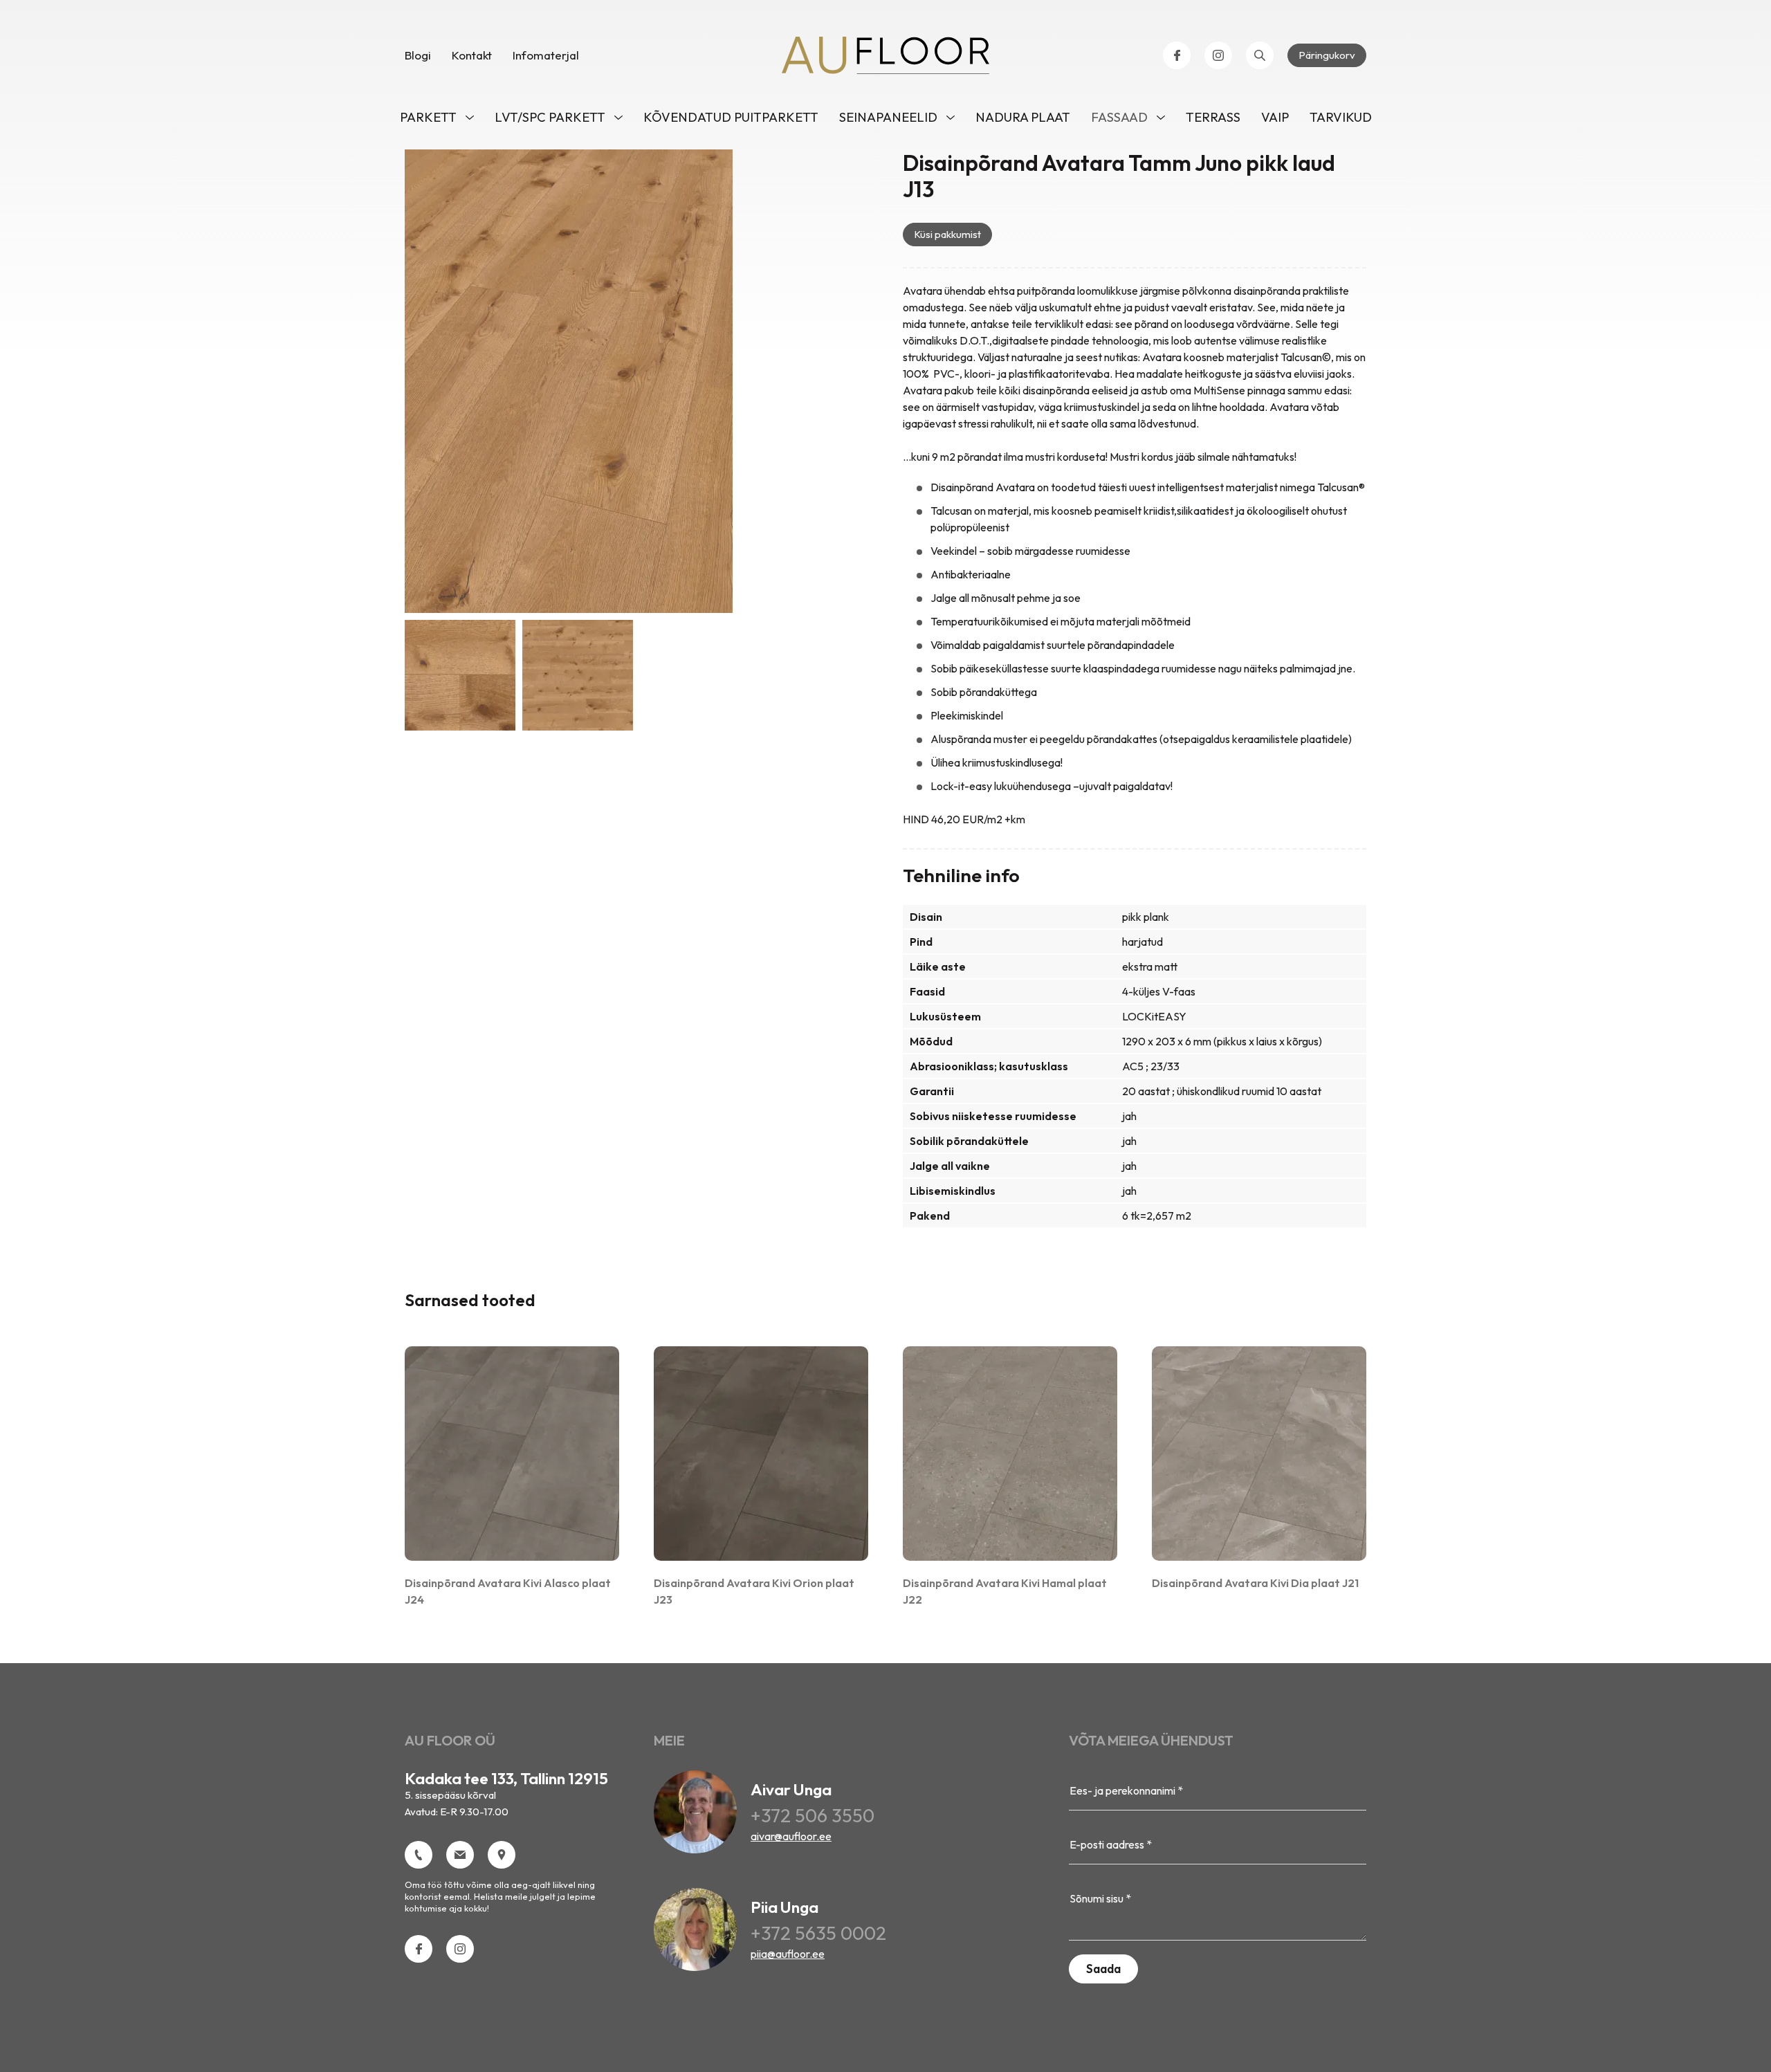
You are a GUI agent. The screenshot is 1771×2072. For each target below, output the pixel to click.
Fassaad (1119, 117)
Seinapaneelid (888, 117)
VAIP (1275, 117)
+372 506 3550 (813, 1815)
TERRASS (1213, 117)
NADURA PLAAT (1023, 117)
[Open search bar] (1260, 55)
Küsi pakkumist (947, 234)
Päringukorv (1327, 55)
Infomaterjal (546, 55)
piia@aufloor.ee (788, 1954)
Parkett (428, 117)
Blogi (418, 55)
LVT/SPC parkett (550, 117)
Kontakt (472, 55)
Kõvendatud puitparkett (731, 117)
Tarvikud (1341, 117)
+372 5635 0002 (818, 1933)
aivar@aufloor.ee (791, 1836)
